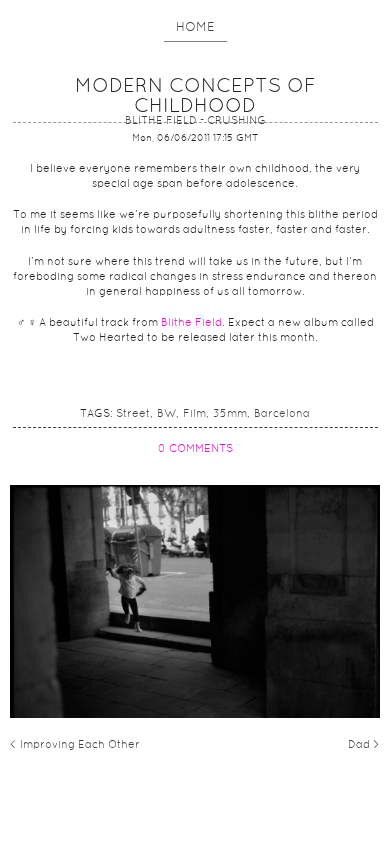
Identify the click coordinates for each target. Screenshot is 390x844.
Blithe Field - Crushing (195, 121)
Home (195, 28)
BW (166, 414)
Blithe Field (191, 323)
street (133, 414)
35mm (230, 414)
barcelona (282, 414)
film (194, 414)
